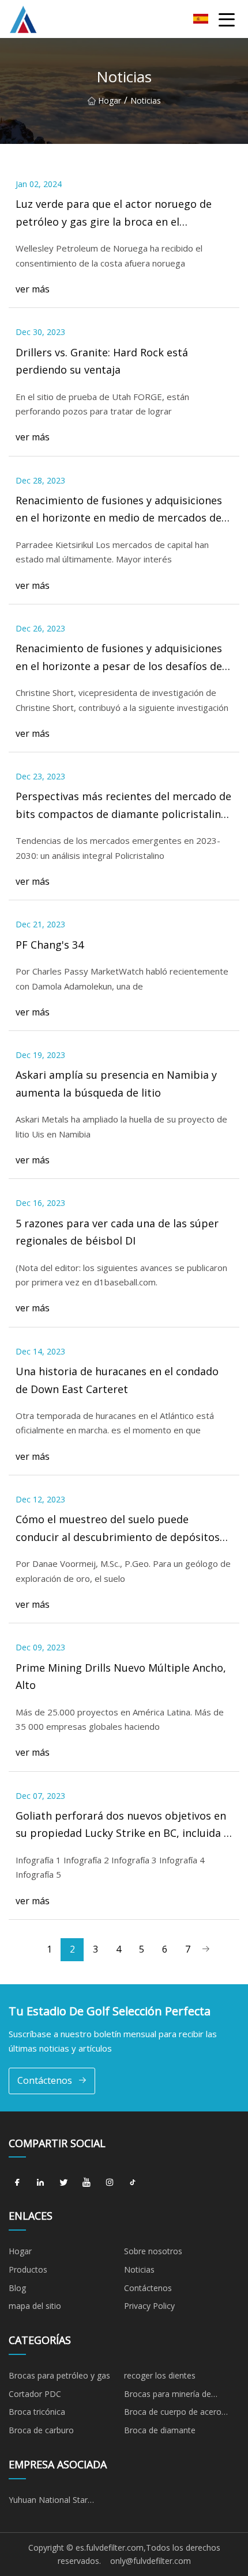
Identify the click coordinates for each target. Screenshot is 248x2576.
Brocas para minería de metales (168, 2396)
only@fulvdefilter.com (151, 2561)
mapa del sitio (35, 2306)
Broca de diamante (160, 2430)
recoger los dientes (160, 2375)
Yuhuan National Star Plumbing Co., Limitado (52, 2502)
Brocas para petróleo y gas (59, 2375)
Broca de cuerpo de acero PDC (173, 2414)
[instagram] (110, 2182)
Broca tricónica (37, 2412)
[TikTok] (133, 2182)
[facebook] (17, 2182)
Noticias (139, 2269)
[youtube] (87, 2182)
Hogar (110, 100)
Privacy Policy (149, 2306)
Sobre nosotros (153, 2251)
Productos (28, 2269)
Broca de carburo (41, 2430)
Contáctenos (45, 2080)
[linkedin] (40, 2182)
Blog (17, 2288)
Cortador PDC (35, 2394)
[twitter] (63, 2182)
